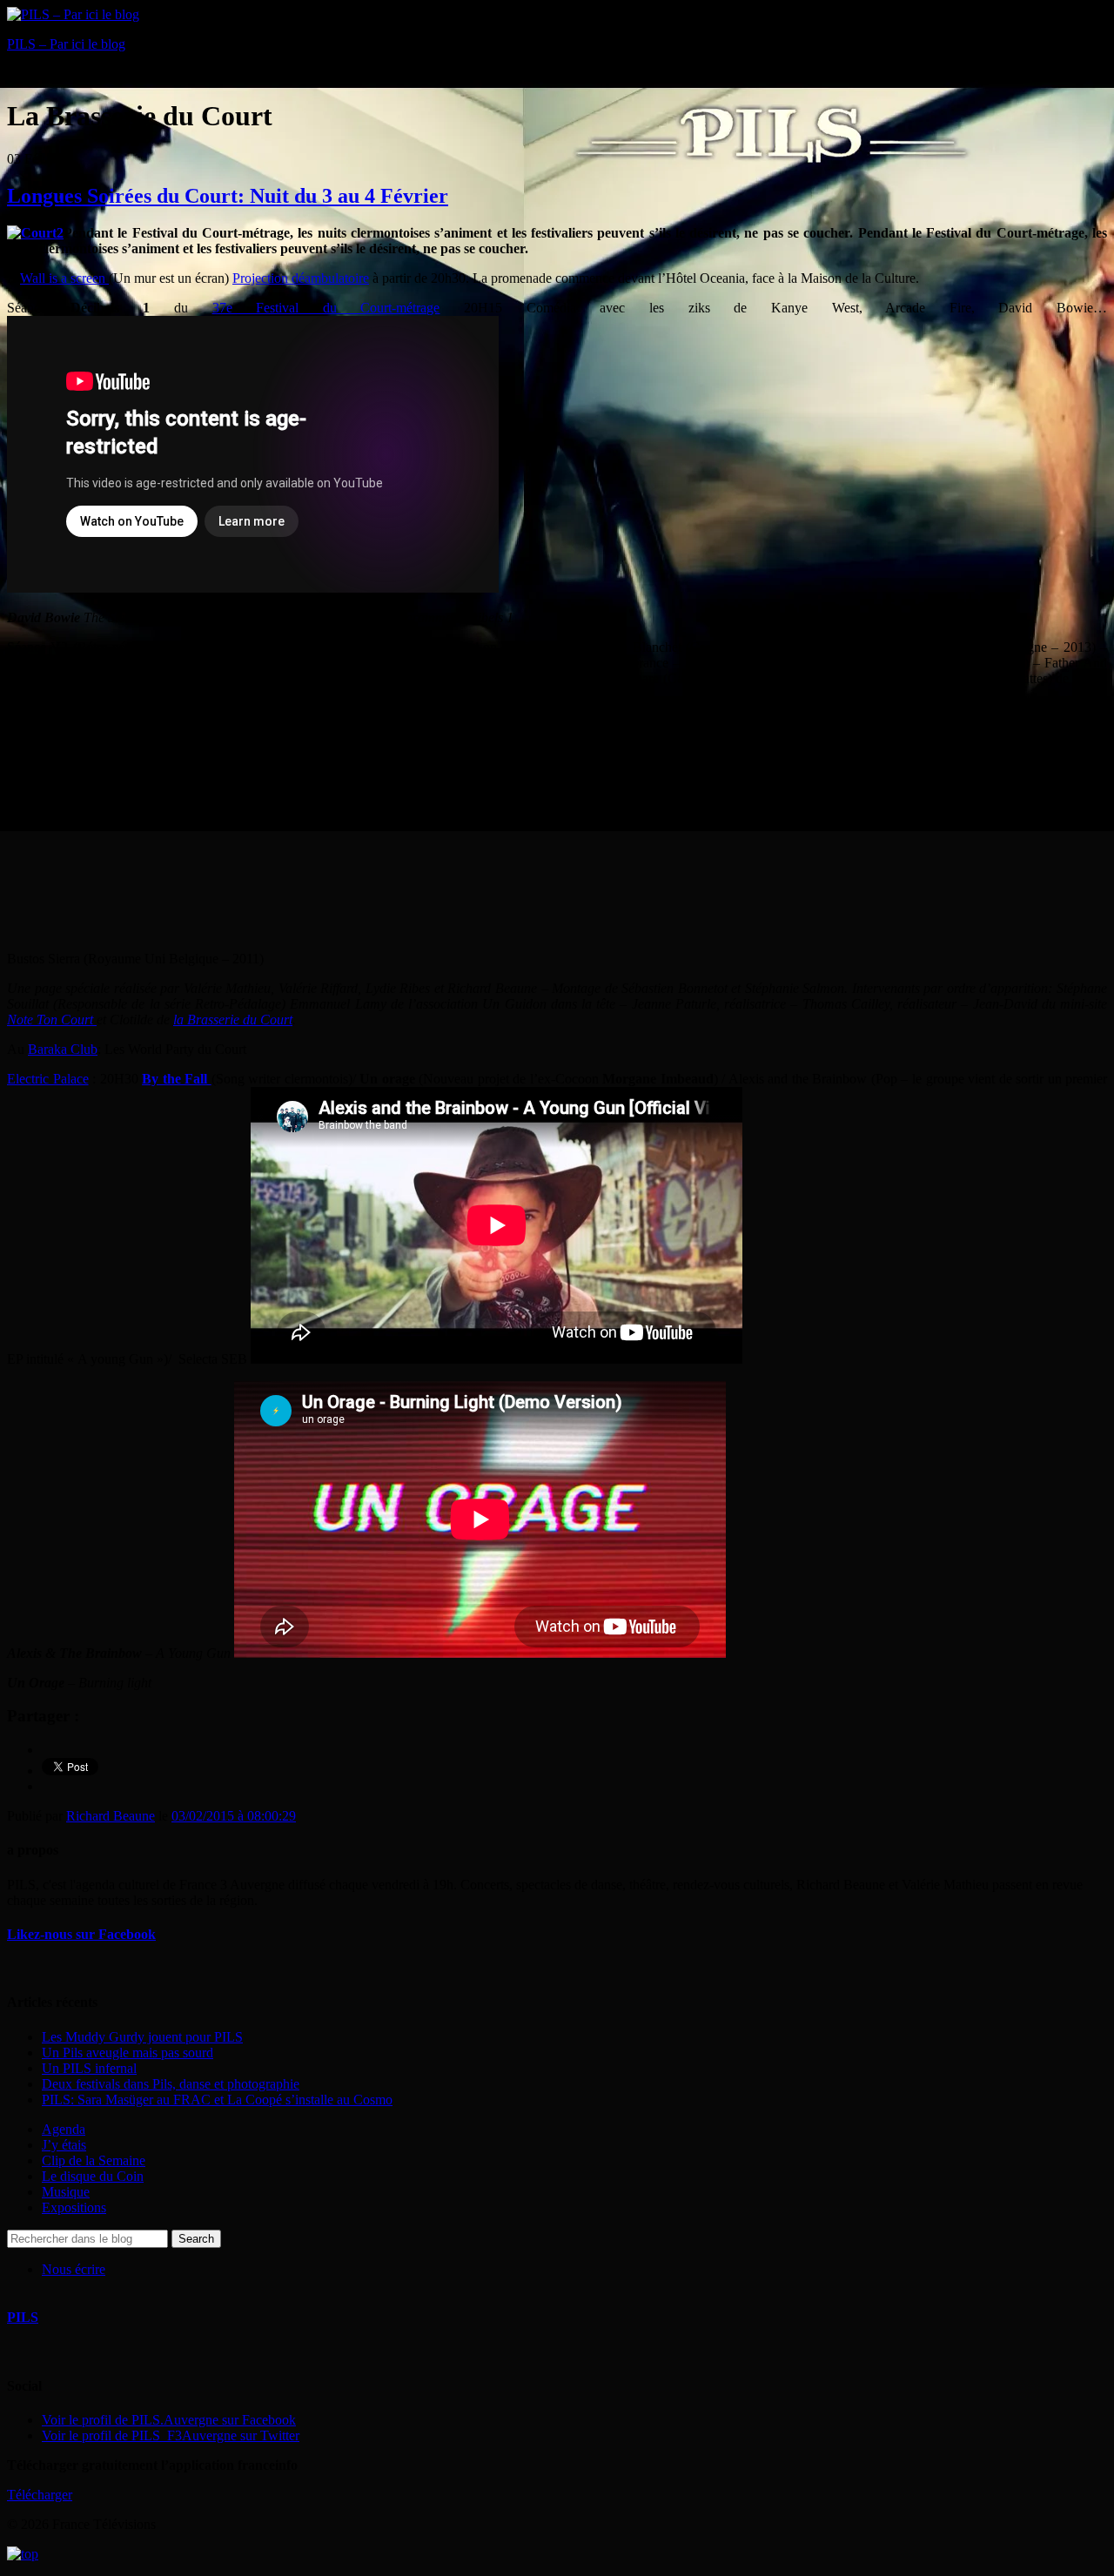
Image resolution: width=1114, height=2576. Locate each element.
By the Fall (177, 1079)
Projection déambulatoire (301, 278)
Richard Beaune (111, 1816)
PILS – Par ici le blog (66, 44)
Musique (66, 2192)
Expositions (74, 2207)
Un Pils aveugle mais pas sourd (128, 2053)
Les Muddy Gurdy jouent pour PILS (142, 2037)
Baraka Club (63, 1049)
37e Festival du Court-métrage (326, 308)
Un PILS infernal (89, 2068)
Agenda (64, 2129)
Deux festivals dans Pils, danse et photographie (171, 2084)
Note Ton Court (52, 1020)
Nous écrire (74, 2269)
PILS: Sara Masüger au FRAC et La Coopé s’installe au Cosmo (217, 2100)
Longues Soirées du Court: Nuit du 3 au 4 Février (228, 196)
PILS (23, 2317)
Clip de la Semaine (94, 2160)
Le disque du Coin (93, 2176)
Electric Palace (48, 1079)
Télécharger (40, 2495)
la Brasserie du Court (233, 1020)
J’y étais (64, 2145)
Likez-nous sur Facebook (81, 1934)
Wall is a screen (64, 278)
